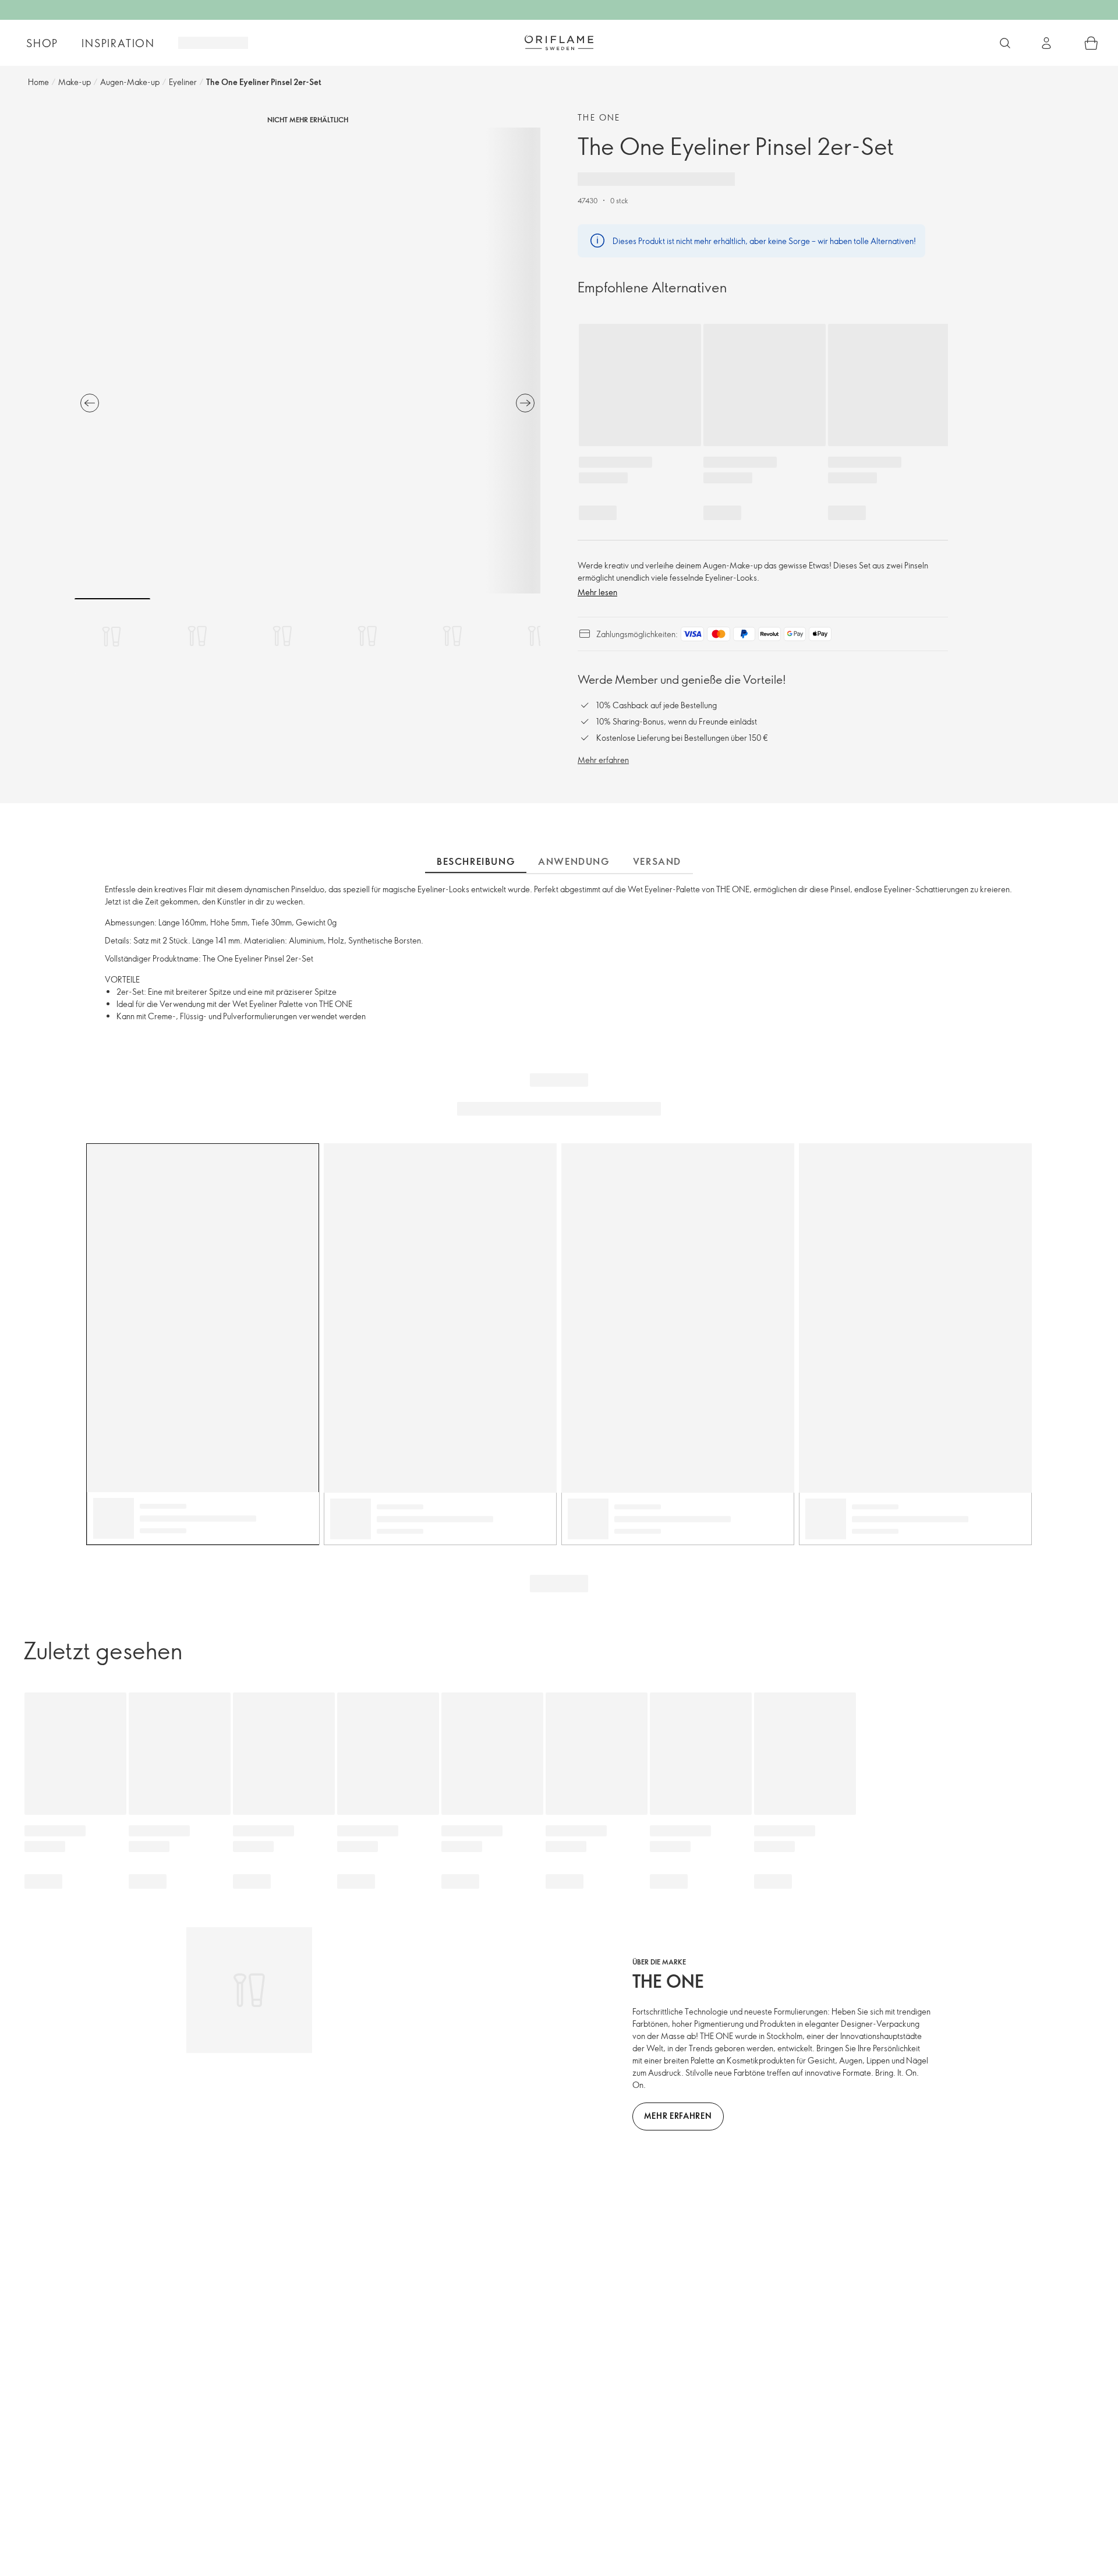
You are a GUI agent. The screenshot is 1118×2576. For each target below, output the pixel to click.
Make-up (75, 82)
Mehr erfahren (603, 760)
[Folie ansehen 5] (452, 636)
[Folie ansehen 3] (282, 636)
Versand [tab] (657, 861)
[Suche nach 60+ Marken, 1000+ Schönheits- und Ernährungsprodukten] (1005, 43)
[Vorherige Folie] (90, 403)
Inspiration (118, 43)
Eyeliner (183, 82)
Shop (42, 43)
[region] (307, 361)
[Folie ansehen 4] (367, 636)
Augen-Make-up (130, 82)
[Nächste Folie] (525, 403)
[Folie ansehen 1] (112, 636)
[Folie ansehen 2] (197, 636)
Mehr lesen (597, 592)
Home (38, 82)
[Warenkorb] (1091, 43)
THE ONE (599, 117)
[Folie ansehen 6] (537, 636)
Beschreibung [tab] (476, 861)
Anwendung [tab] (574, 861)
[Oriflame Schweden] (559, 43)
